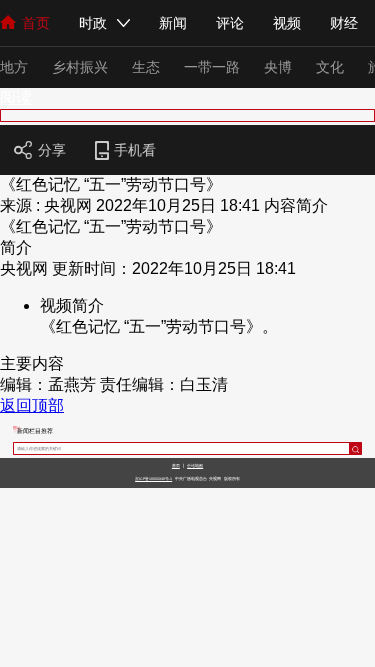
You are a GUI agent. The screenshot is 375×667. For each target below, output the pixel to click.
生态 (146, 67)
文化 (330, 67)
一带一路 (212, 67)
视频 (287, 23)
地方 (14, 67)
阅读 (16, 97)
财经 (344, 23)
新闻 (173, 23)
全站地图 (195, 465)
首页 (36, 23)
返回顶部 (32, 405)
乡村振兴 (80, 67)
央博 (278, 67)
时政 (93, 23)
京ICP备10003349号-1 (153, 479)
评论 (230, 23)
